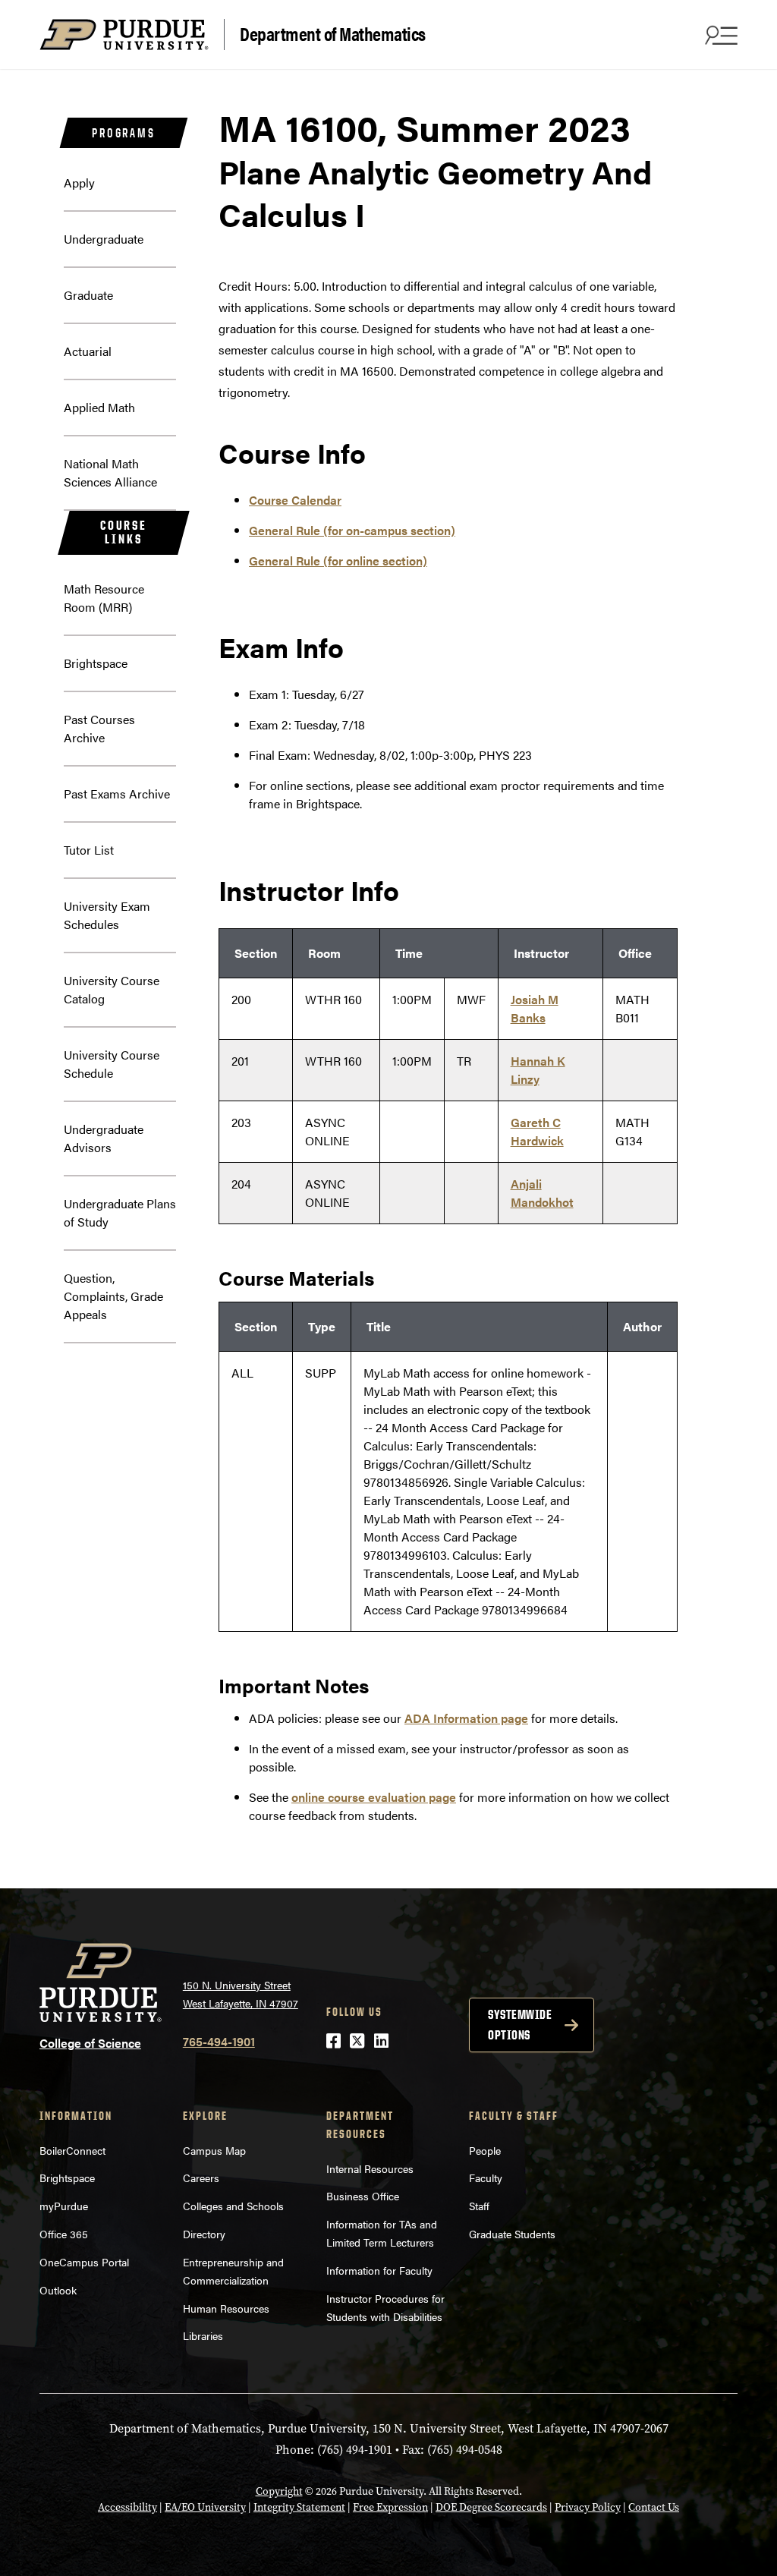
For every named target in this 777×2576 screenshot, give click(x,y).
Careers (201, 2178)
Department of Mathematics (333, 33)
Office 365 (64, 2234)
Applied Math (99, 407)
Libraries (203, 2335)
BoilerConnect (72, 2150)
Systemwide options (520, 2025)
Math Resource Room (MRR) (104, 598)
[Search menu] (719, 35)
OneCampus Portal (84, 2262)
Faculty (486, 2178)
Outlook (58, 2290)
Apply (79, 183)
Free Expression (390, 2507)
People (485, 2150)
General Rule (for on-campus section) (352, 530)
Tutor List (89, 850)
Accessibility (127, 2507)
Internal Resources (370, 2168)
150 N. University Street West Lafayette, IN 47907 (241, 1994)
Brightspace (96, 663)
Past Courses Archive (99, 728)
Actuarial (88, 351)
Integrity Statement (299, 2507)
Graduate (88, 295)
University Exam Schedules (107, 915)
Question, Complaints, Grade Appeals (113, 1296)
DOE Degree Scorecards (491, 2507)
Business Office (363, 2196)
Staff (479, 2206)
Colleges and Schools (233, 2206)
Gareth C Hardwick (537, 1131)
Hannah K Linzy (538, 1070)
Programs (123, 133)
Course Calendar (295, 500)
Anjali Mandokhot (542, 1193)
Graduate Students (512, 2234)
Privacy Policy (588, 2507)
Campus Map (214, 2150)
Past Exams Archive (117, 794)
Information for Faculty (379, 2270)
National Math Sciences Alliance (110, 472)
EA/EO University (205, 2507)
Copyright (279, 2491)
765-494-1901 (219, 2041)
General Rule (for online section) (338, 561)
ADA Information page (466, 1718)
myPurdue (64, 2206)
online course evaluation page (374, 1797)
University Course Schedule (112, 1064)
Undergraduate (104, 239)
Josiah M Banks (535, 1008)
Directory (204, 2234)
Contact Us (654, 2507)
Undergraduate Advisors (104, 1138)
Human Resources (226, 2308)
